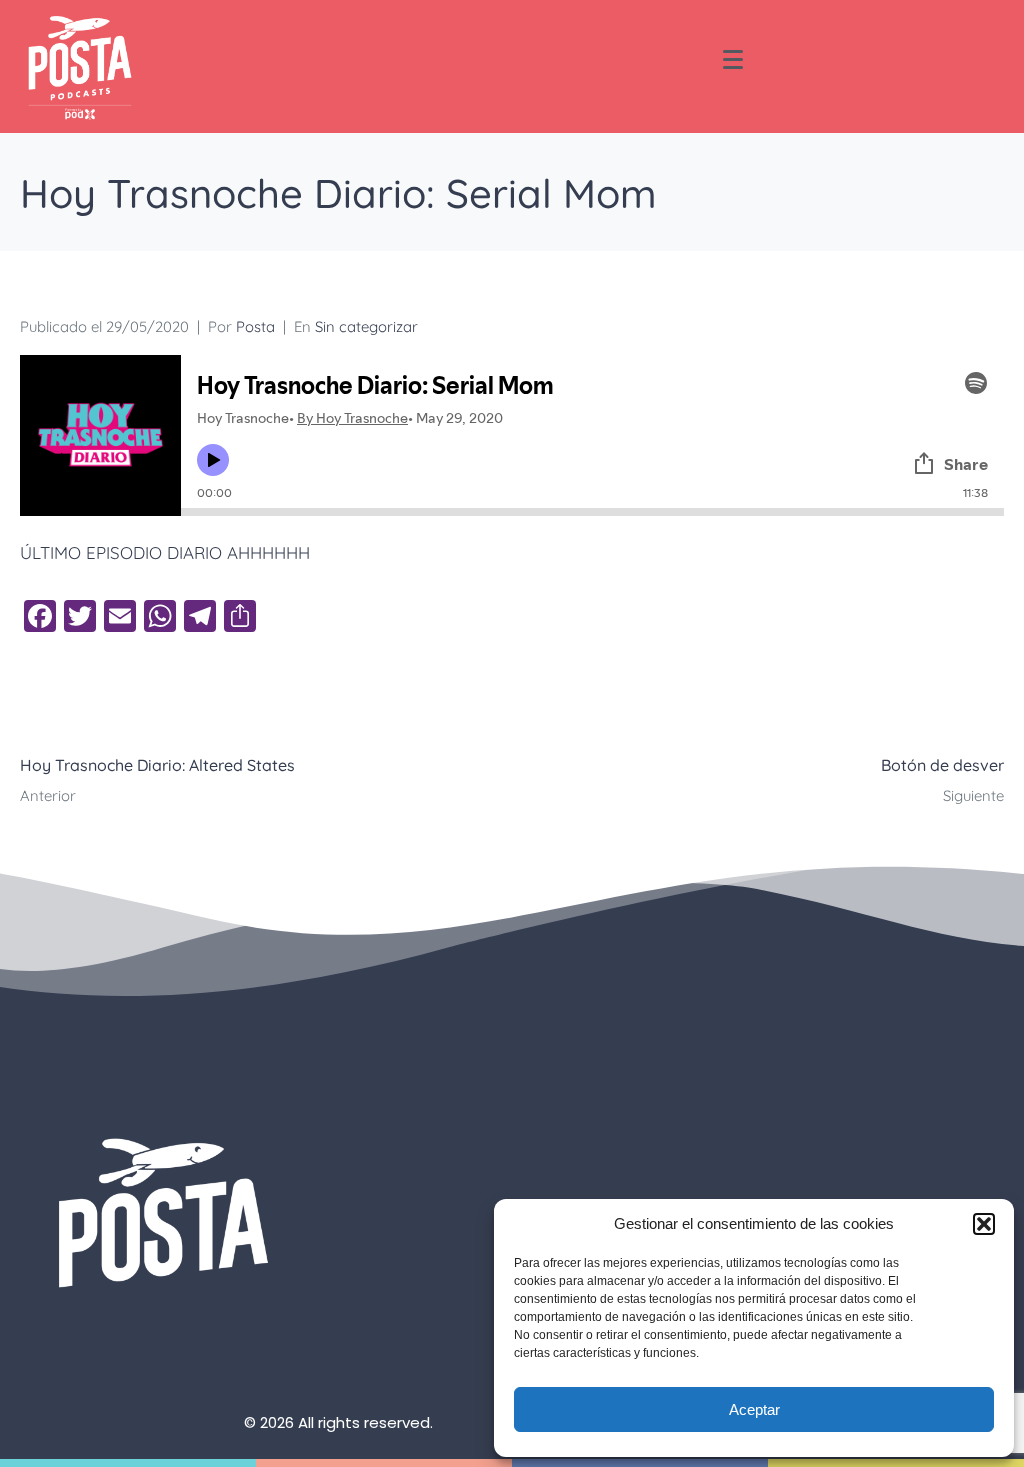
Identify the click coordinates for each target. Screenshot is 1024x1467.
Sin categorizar (366, 326)
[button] (984, 1224)
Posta (255, 326)
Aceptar (754, 1409)
